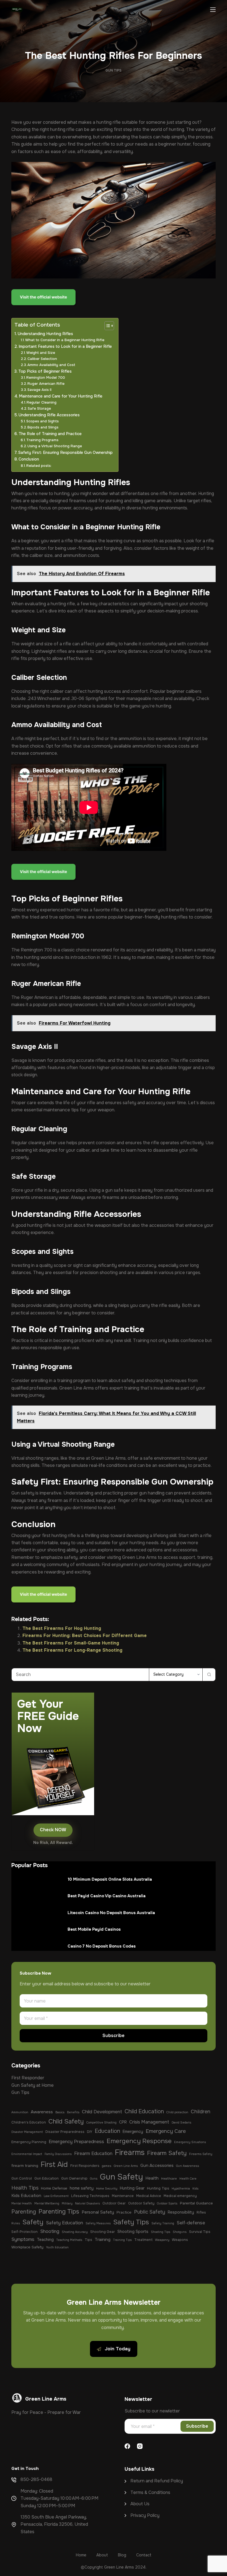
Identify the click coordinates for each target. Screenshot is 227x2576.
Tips (88, 2240)
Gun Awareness (188, 2166)
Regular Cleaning (42, 402)
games (107, 2166)
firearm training (25, 2166)
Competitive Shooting (101, 2123)
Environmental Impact (27, 2154)
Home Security (107, 2189)
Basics (60, 2112)
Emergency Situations (190, 2142)
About (137, 2504)
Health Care (188, 2179)
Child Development (102, 2112)
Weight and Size (41, 353)
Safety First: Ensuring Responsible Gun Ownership (65, 452)
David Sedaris (181, 2123)
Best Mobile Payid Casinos (94, 1929)
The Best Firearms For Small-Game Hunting (71, 1643)
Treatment (143, 2240)
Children (201, 2112)
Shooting (50, 2231)
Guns (94, 2179)
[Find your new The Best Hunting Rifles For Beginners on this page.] (44, 298)
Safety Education (65, 2223)
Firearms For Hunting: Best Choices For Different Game (85, 1636)
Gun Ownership (74, 2178)
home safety (82, 2188)
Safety (33, 2222)
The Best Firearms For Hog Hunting (62, 1628)
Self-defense (191, 2223)
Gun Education (47, 2178)
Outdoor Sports (167, 2203)
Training (103, 2240)
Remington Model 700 (46, 377)
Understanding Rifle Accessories (49, 415)
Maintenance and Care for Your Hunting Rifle (61, 396)
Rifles (201, 2212)
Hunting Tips (158, 2188)
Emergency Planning (29, 2142)
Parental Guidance (196, 2203)
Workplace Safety (27, 2247)
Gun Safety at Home (33, 2085)
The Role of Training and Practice (50, 434)
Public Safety (150, 2212)
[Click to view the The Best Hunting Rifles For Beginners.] (44, 1595)
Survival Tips (200, 2232)
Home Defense (54, 2188)
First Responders (85, 2166)
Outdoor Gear (114, 2203)
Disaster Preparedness (65, 2132)
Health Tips (25, 2188)
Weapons (180, 2240)
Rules (16, 2223)
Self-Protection (24, 2232)
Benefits (73, 2112)
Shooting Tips (161, 2232)
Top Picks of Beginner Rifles (45, 371)
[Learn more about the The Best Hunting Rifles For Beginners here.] (44, 873)
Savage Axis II (39, 390)
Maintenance (123, 2196)
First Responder (28, 2078)
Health (152, 2178)
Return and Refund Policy (157, 2481)
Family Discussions (58, 2154)
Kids (195, 2189)
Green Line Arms (126, 2166)
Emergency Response (139, 2141)
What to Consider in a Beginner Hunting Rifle (65, 340)
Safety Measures (98, 2223)
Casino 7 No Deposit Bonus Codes (102, 1946)
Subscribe (114, 2036)
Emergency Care (166, 2131)
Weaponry (162, 2240)
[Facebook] (127, 2446)
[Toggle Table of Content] (106, 326)
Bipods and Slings (43, 427)
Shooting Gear (103, 2232)
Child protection (177, 2112)
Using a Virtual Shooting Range (55, 446)
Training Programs (42, 440)
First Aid (54, 2165)
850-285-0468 (36, 2479)
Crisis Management (149, 2122)
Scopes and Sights (42, 421)
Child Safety (66, 2121)
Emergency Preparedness (76, 2142)
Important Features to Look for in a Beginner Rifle (65, 346)
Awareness (42, 2112)
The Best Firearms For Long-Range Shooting (72, 1650)
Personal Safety (98, 2212)
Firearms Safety (201, 2154)
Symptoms (23, 2239)
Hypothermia (181, 2189)
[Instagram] (140, 2446)
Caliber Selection (42, 359)
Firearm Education (93, 2153)
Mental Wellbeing (47, 2203)
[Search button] (209, 1675)
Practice (124, 2212)
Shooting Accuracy (75, 2232)
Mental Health (22, 2203)
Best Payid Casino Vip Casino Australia (107, 1896)
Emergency (133, 2132)
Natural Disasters (87, 2203)
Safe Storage (39, 408)
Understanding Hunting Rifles (45, 334)
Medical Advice (149, 2196)
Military (67, 2203)
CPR (123, 2122)
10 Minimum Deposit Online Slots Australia (110, 1879)
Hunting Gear (132, 2188)
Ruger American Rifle (46, 384)
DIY (90, 2132)
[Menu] (213, 10)
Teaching (45, 2240)
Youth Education (57, 2247)
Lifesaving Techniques (90, 2196)
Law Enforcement (56, 2196)
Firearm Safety (167, 2153)
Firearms (130, 2152)
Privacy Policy (145, 2515)
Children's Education (29, 2122)
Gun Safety (121, 2177)
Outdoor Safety (141, 2203)
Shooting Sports (133, 2232)
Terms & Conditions (150, 2492)
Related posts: (39, 466)
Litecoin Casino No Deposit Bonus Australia (111, 1913)
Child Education (144, 2111)
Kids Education (26, 2196)
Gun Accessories (157, 2165)
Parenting (24, 2212)
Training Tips (122, 2240)
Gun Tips (114, 70)
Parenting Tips (59, 2212)
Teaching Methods (69, 2240)
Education (107, 2131)
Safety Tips (131, 2222)
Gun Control (22, 2178)
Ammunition (20, 2112)
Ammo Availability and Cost (51, 365)
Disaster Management (27, 2132)
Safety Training (163, 2223)
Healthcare (169, 2179)
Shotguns (180, 2232)
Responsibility (181, 2212)
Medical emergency (180, 2196)
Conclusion (29, 459)
